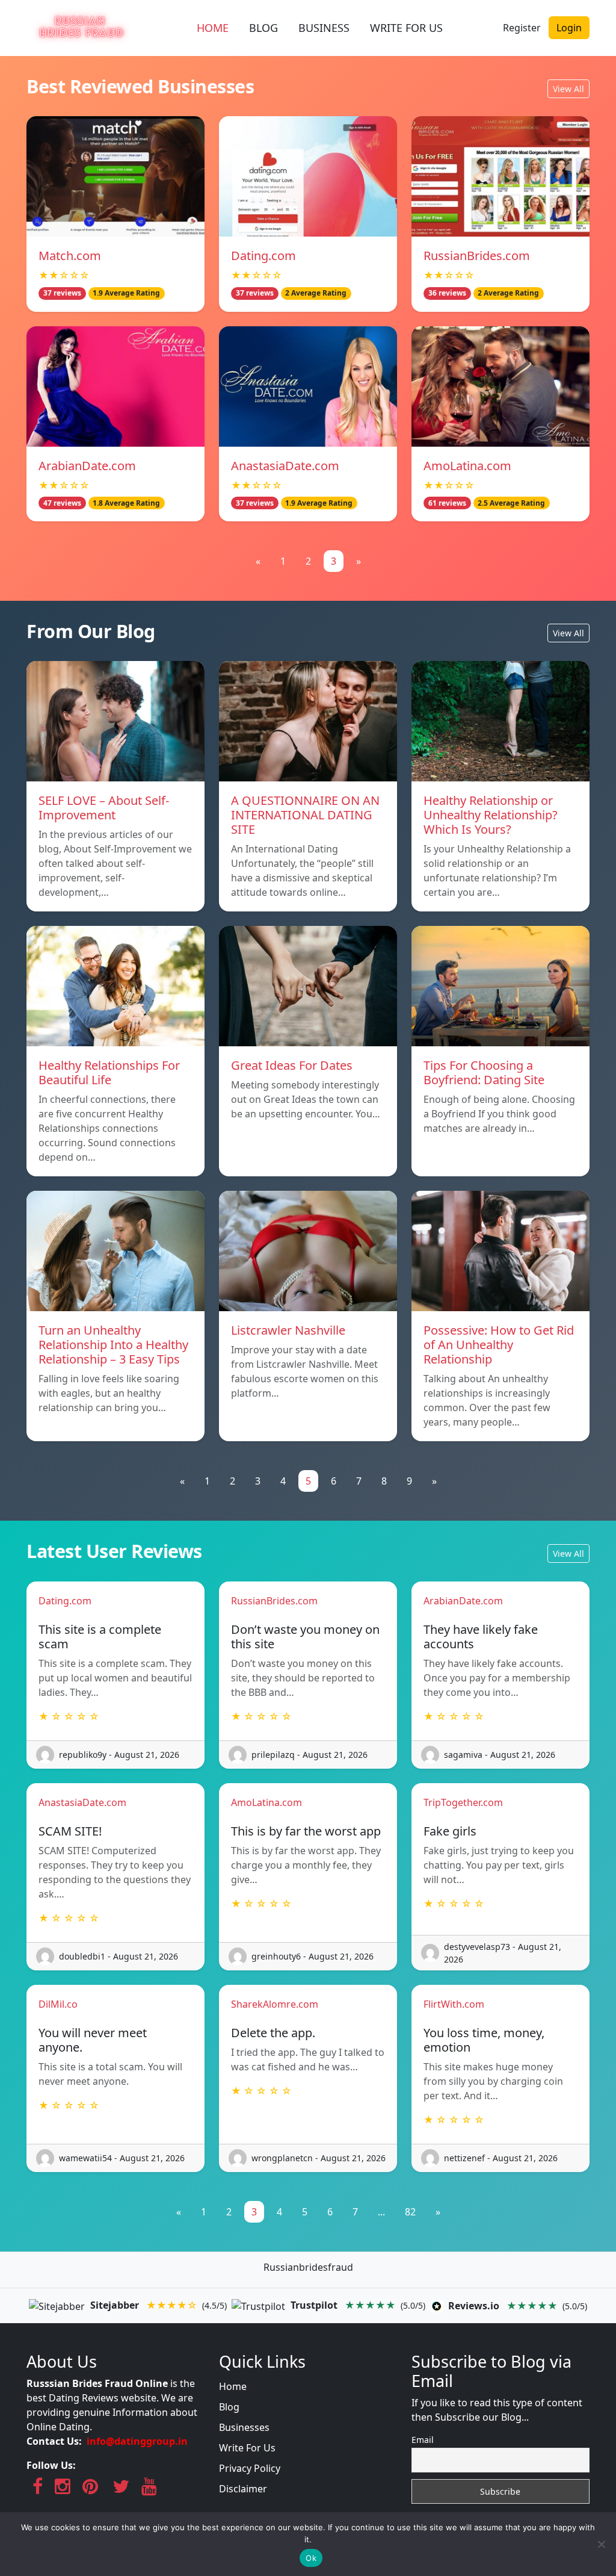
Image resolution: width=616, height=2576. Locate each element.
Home (233, 2386)
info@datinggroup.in (137, 2441)
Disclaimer (243, 2489)
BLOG (263, 28)
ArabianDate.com (87, 466)
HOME (213, 28)
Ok (311, 2558)
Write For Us (247, 2448)
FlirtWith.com (454, 2004)
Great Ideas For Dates (292, 1065)
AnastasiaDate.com (285, 466)
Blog (229, 2407)
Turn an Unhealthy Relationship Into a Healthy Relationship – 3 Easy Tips (113, 1345)
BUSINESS (324, 28)
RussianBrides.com (477, 256)
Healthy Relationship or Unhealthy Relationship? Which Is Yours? (491, 815)
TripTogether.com (463, 1802)
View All (568, 89)
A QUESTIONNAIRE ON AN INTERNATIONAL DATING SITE (305, 815)
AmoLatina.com (467, 466)
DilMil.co (58, 2004)
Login (569, 28)
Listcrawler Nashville (288, 1330)
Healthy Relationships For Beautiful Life (109, 1072)
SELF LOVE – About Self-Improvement (104, 808)
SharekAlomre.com (275, 2004)
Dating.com (263, 256)
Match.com (70, 256)
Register (522, 28)
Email (423, 2440)
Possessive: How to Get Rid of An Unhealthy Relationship (499, 1345)
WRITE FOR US (406, 28)
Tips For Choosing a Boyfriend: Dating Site (484, 1072)
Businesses (244, 2427)
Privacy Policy (250, 2468)
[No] (601, 2544)
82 (410, 2212)
